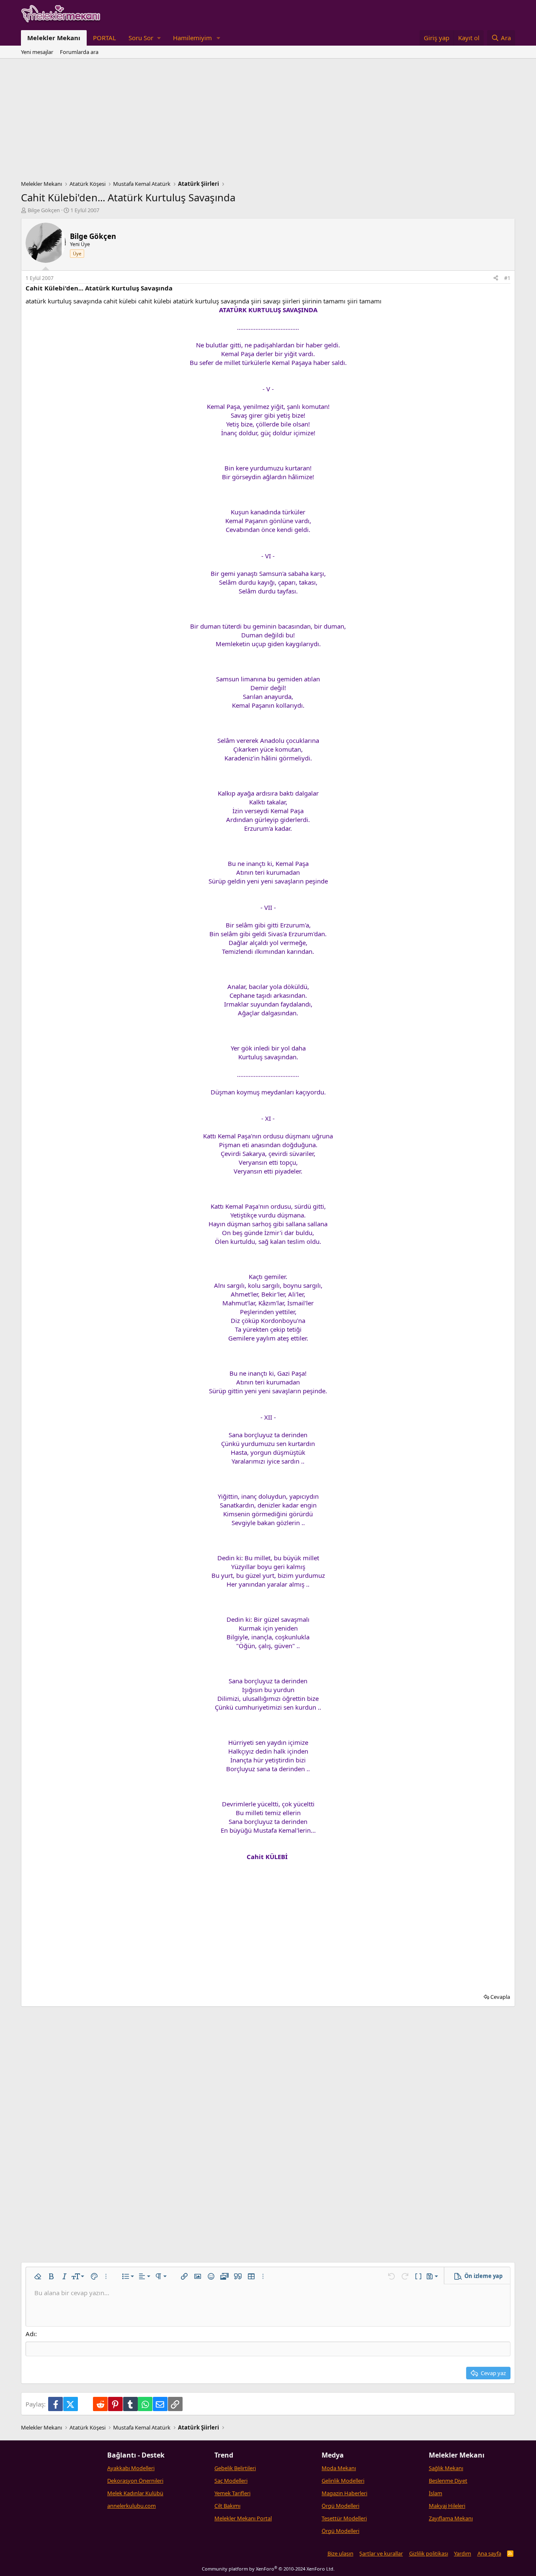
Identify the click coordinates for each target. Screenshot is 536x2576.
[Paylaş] (496, 279)
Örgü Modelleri (340, 2506)
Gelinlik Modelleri (343, 2481)
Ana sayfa (489, 2553)
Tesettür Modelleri (344, 2518)
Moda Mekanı (339, 2468)
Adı (30, 2334)
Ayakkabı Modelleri (131, 2468)
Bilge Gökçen (44, 210)
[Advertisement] (268, 121)
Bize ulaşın (340, 2553)
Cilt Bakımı (227, 2506)
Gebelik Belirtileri (235, 2468)
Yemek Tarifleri (232, 2493)
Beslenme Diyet (448, 2481)
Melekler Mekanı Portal (243, 2518)
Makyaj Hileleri (447, 2506)
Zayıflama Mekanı (451, 2518)
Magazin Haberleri (344, 2493)
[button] (144, 38)
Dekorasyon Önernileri (135, 2481)
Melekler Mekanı (54, 38)
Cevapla (500, 1997)
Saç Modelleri (231, 2481)
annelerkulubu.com (131, 2506)
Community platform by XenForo (268, 2569)
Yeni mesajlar (37, 52)
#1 (507, 278)
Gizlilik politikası (429, 2553)
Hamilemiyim (192, 38)
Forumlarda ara (79, 52)
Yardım (463, 2553)
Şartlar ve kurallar (381, 2553)
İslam (435, 2493)
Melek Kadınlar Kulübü (135, 2493)
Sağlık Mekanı (446, 2468)
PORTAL (104, 38)
